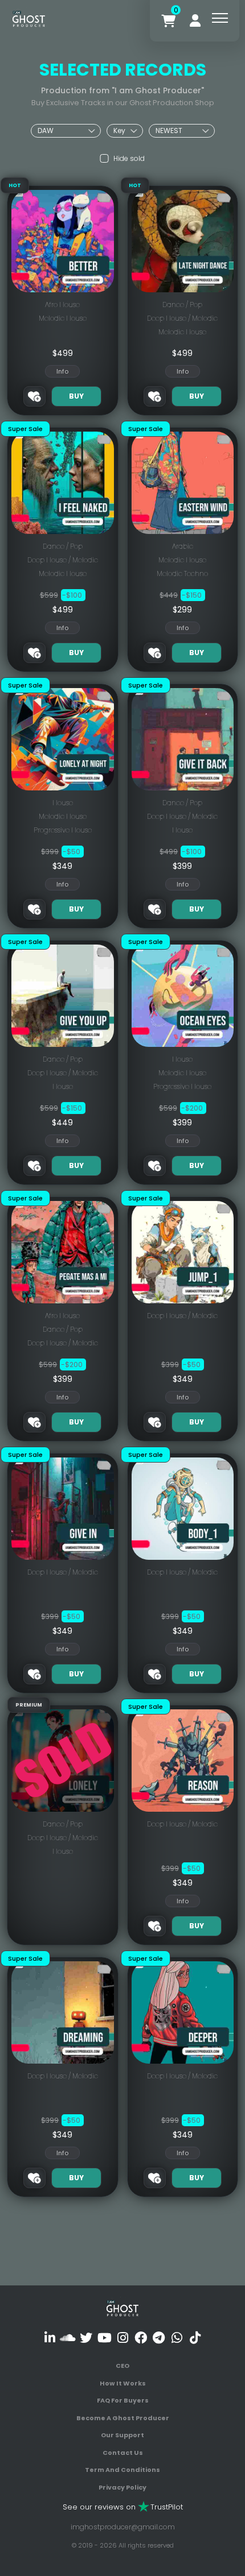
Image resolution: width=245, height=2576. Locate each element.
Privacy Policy (122, 2487)
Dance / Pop (182, 305)
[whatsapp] (177, 2337)
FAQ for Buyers (123, 2400)
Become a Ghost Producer (123, 2418)
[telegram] (159, 2337)
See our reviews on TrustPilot (123, 2507)
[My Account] (195, 21)
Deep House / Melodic (182, 318)
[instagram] (123, 2337)
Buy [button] (76, 396)
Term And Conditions (122, 2470)
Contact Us (123, 2453)
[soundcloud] (68, 2337)
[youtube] (105, 2337)
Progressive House (63, 830)
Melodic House (63, 318)
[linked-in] (50, 2337)
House (63, 803)
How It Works (123, 2383)
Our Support (122, 2435)
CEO (122, 2366)
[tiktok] (195, 2337)
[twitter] (86, 2337)
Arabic (183, 546)
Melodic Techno (182, 573)
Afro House (62, 305)
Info (62, 371)
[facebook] (140, 2337)
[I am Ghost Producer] (29, 18)
